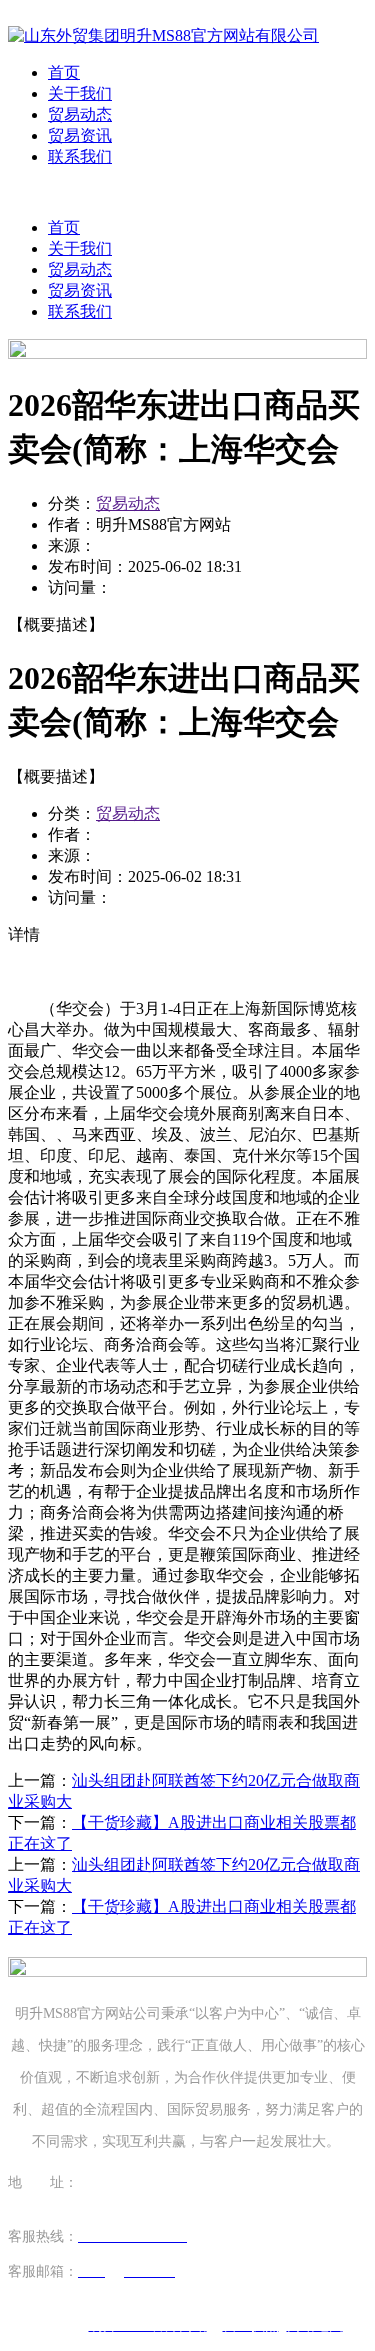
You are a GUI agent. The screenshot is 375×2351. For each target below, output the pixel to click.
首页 (64, 72)
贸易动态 (80, 114)
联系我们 (80, 156)
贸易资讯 (80, 135)
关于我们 (80, 93)
